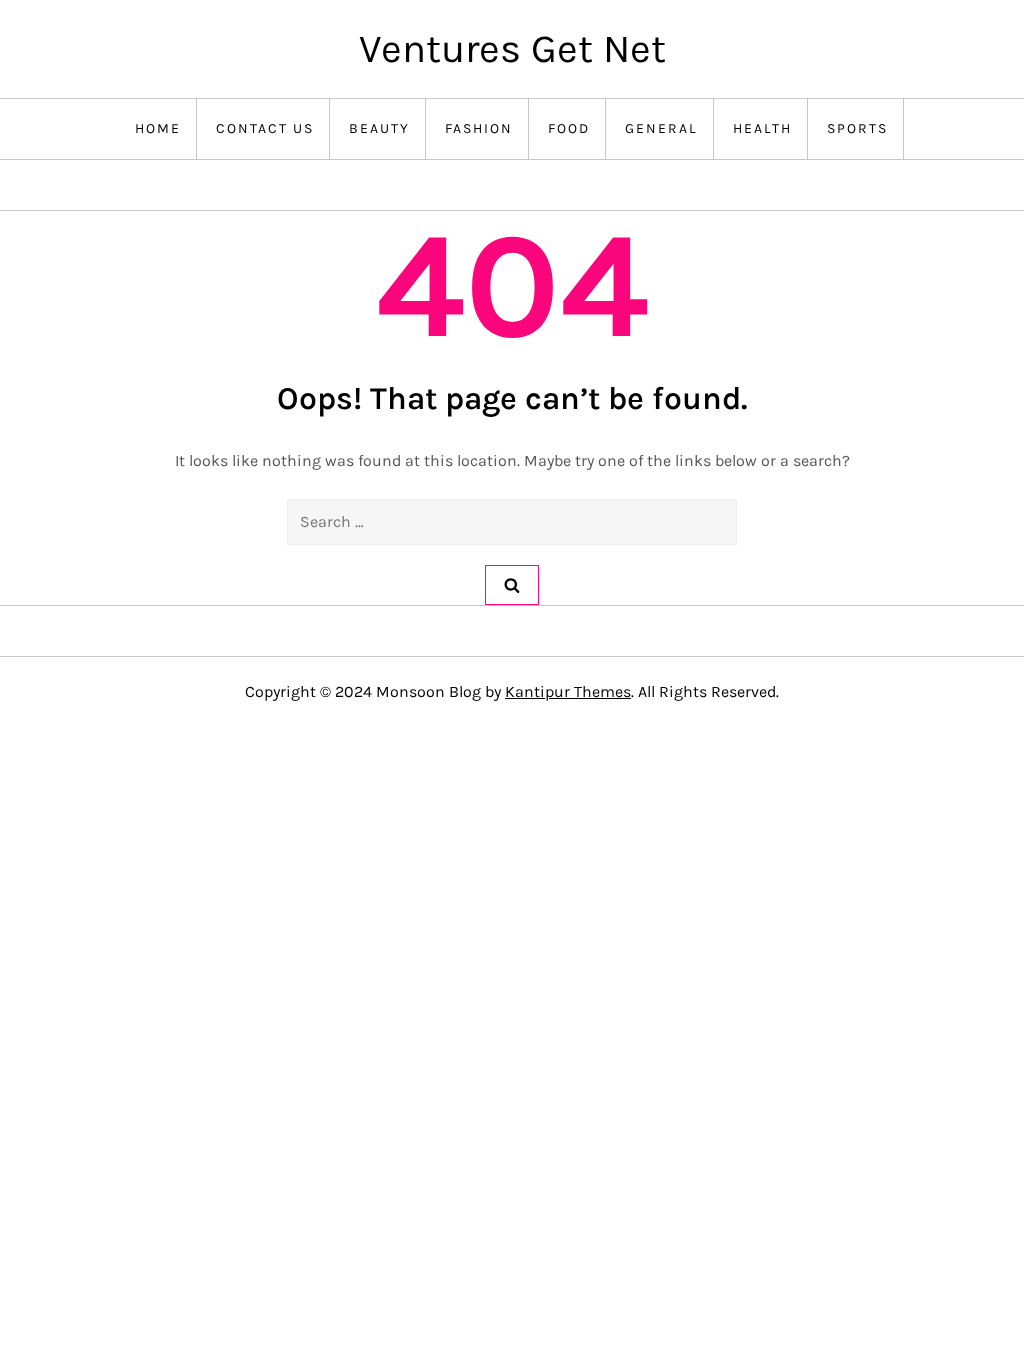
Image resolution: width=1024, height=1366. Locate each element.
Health (762, 128)
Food (569, 128)
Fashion (479, 128)
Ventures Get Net (512, 48)
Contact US (265, 128)
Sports (857, 128)
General (661, 128)
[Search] (512, 585)
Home (158, 128)
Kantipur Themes (568, 691)
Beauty (379, 128)
